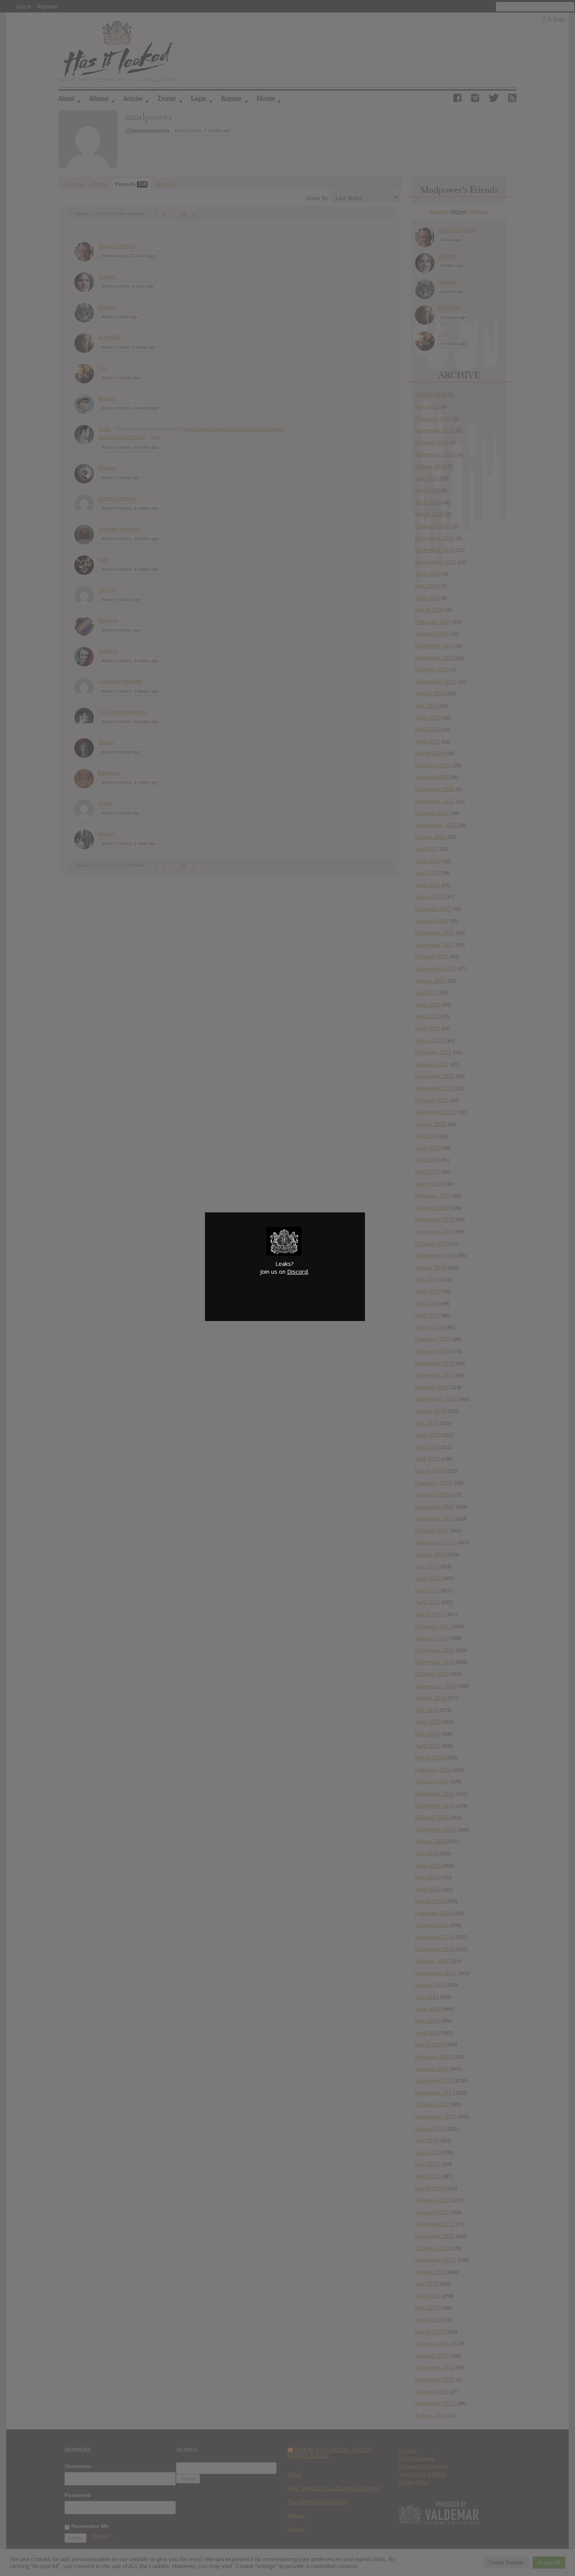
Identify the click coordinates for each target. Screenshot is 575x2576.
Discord (297, 1271)
